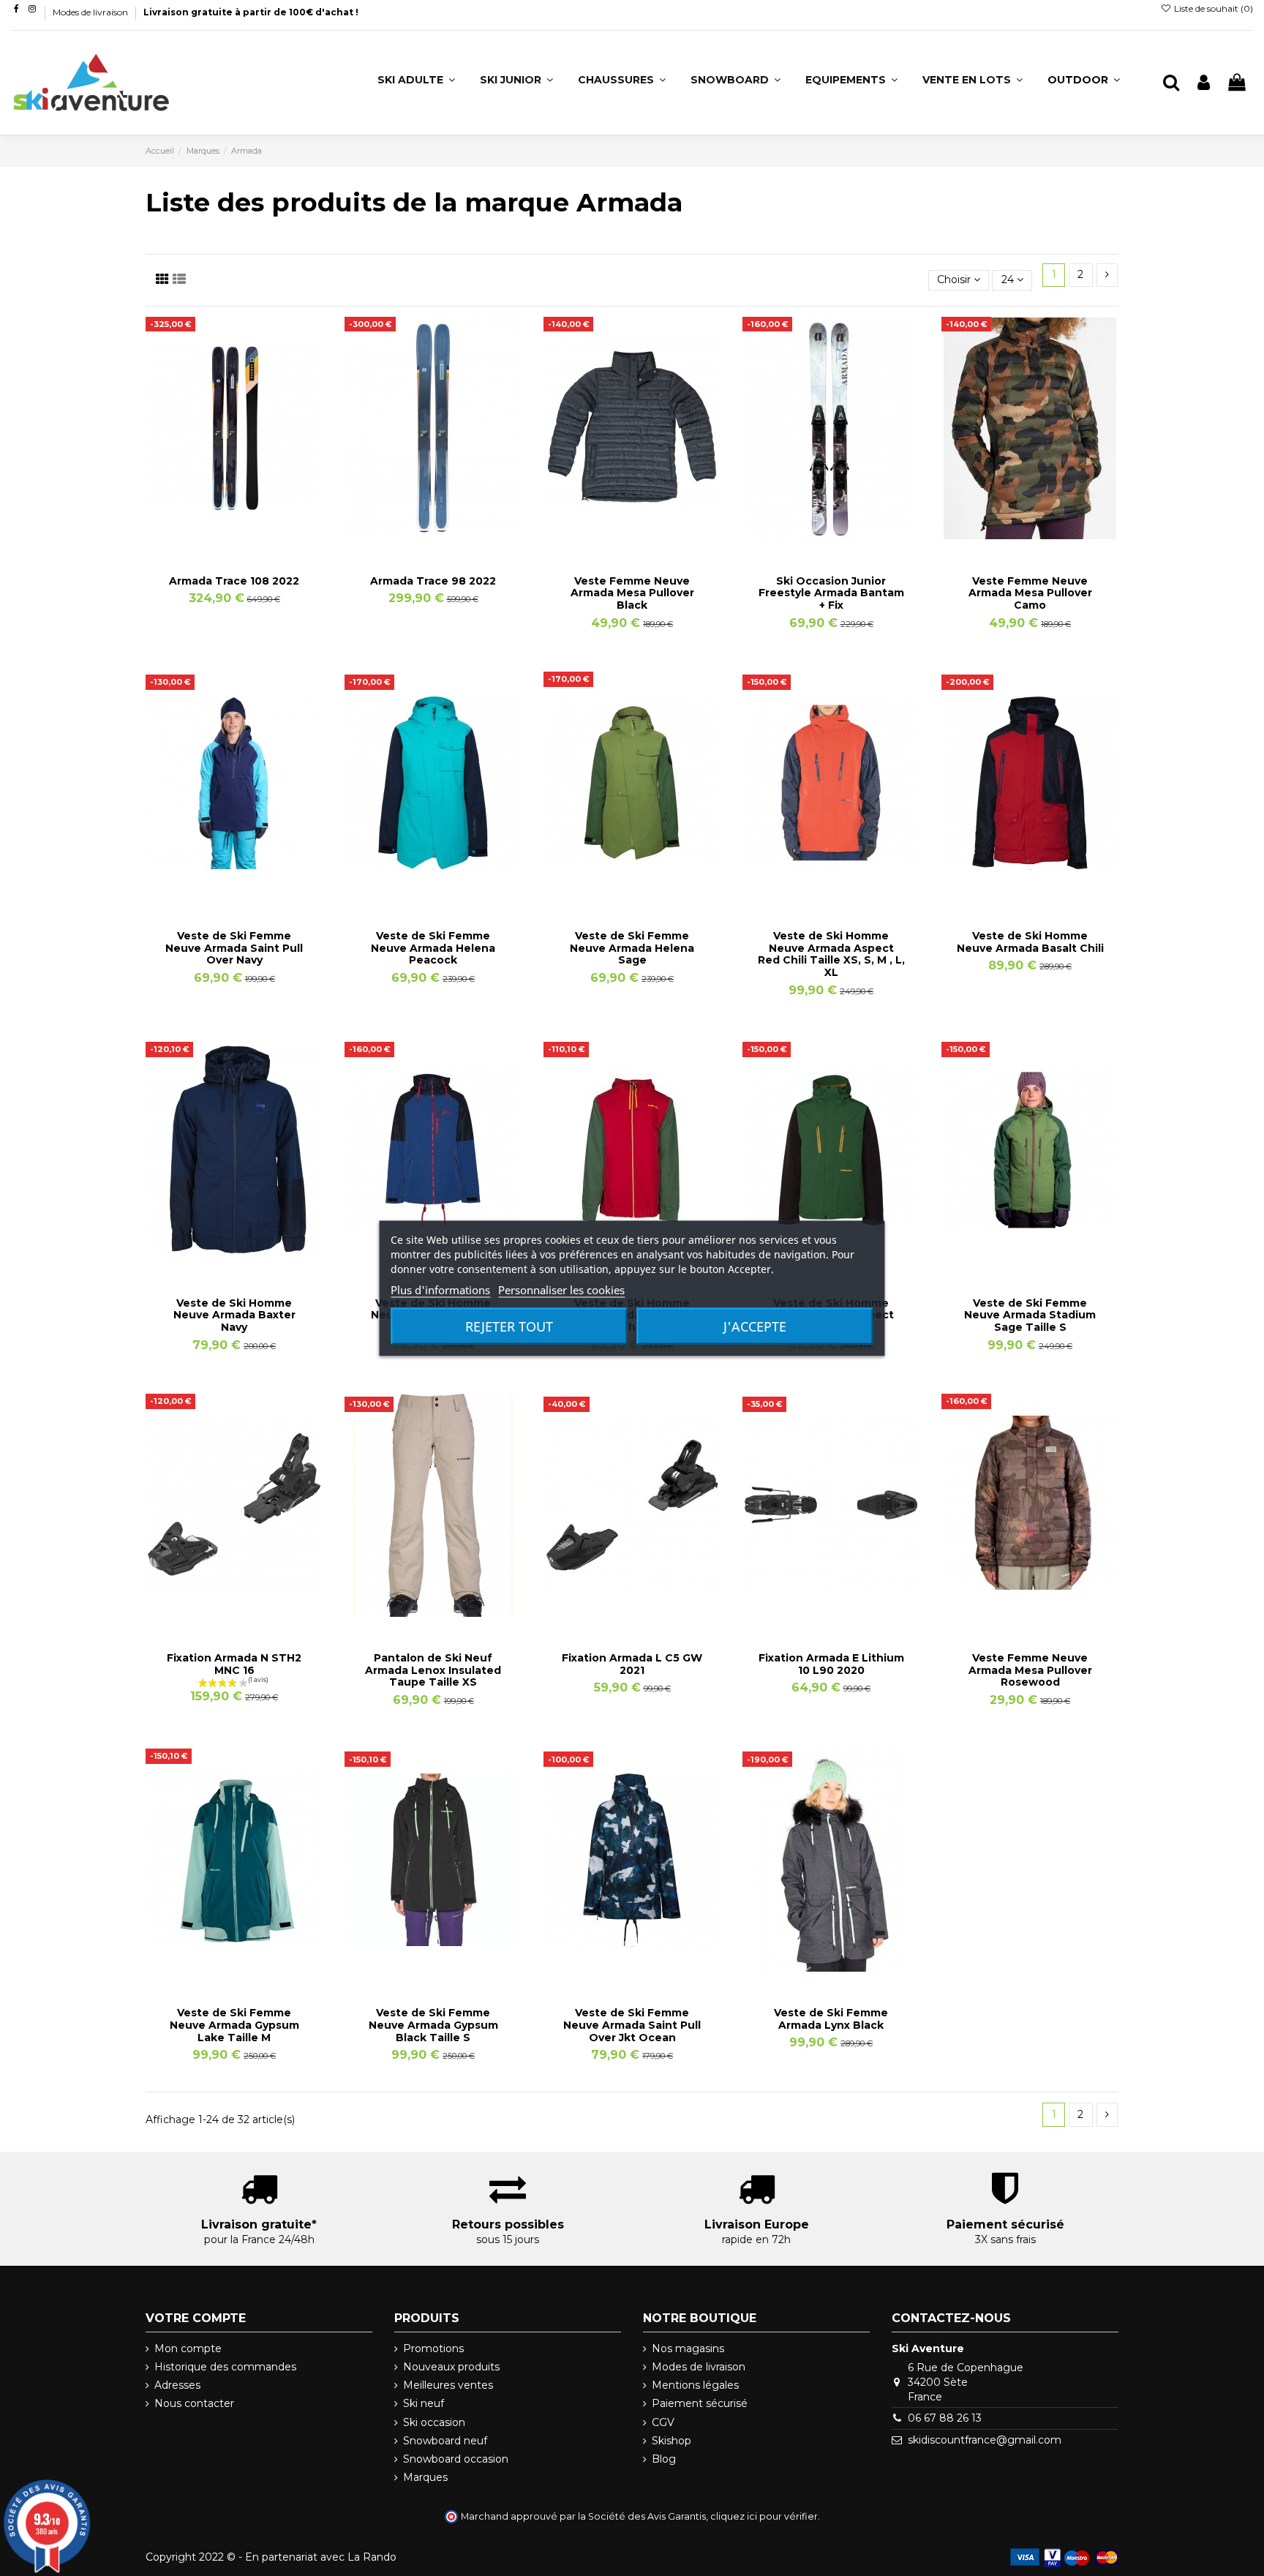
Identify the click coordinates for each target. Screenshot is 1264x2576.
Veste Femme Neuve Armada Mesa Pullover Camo (1030, 593)
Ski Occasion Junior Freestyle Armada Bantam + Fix (831, 593)
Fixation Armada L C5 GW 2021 (632, 1664)
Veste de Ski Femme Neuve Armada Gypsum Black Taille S (433, 2025)
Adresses (177, 2385)
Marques (425, 2477)
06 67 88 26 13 (945, 2418)
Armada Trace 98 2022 (433, 581)
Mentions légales (695, 2385)
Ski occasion (434, 2422)
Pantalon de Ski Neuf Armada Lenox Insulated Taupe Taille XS (433, 1670)
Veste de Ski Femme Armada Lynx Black (831, 2019)
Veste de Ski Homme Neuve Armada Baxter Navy (234, 1315)
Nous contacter (194, 2403)
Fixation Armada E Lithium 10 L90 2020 (831, 1664)
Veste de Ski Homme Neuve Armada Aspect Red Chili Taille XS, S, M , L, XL (831, 954)
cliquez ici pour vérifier (764, 2516)
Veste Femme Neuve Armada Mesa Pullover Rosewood (1030, 1670)
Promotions (433, 2348)
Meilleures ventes (448, 2385)
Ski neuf (424, 2403)
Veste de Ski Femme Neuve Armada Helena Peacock (433, 948)
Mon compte (188, 2348)
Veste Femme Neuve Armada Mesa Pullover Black (632, 593)
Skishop (671, 2441)
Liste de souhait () (1212, 8)
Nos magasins (688, 2348)
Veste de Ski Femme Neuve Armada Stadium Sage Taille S (1030, 1315)
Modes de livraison (91, 12)
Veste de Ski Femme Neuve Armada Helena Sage (632, 948)
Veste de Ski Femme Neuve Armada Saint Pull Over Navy (234, 948)
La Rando (372, 2557)
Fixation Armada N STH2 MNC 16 (234, 1664)
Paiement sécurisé (700, 2403)
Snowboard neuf (445, 2441)
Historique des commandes (225, 2367)
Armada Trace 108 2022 (234, 581)
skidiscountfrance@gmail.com (985, 2440)
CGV (663, 2422)
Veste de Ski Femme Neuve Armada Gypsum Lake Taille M (234, 2025)
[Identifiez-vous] (1204, 83)
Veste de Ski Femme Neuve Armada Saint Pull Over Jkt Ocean (632, 2025)
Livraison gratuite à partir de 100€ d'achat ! (251, 12)
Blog (664, 2459)
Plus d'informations (440, 1289)
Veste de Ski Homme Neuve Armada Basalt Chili (1030, 942)
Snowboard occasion (456, 2459)
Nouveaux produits (451, 2367)
